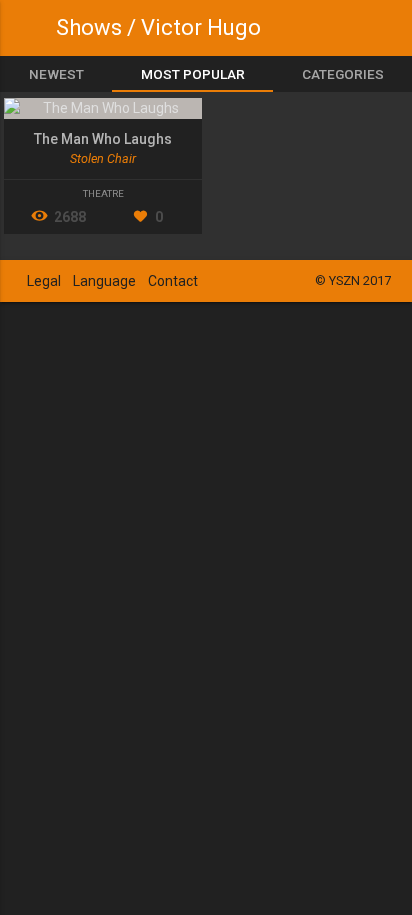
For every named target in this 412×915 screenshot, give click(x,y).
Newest (56, 74)
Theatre (103, 193)
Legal (44, 281)
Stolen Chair (103, 158)
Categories (343, 74)
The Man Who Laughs (103, 139)
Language (104, 281)
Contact (173, 281)
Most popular (193, 74)
